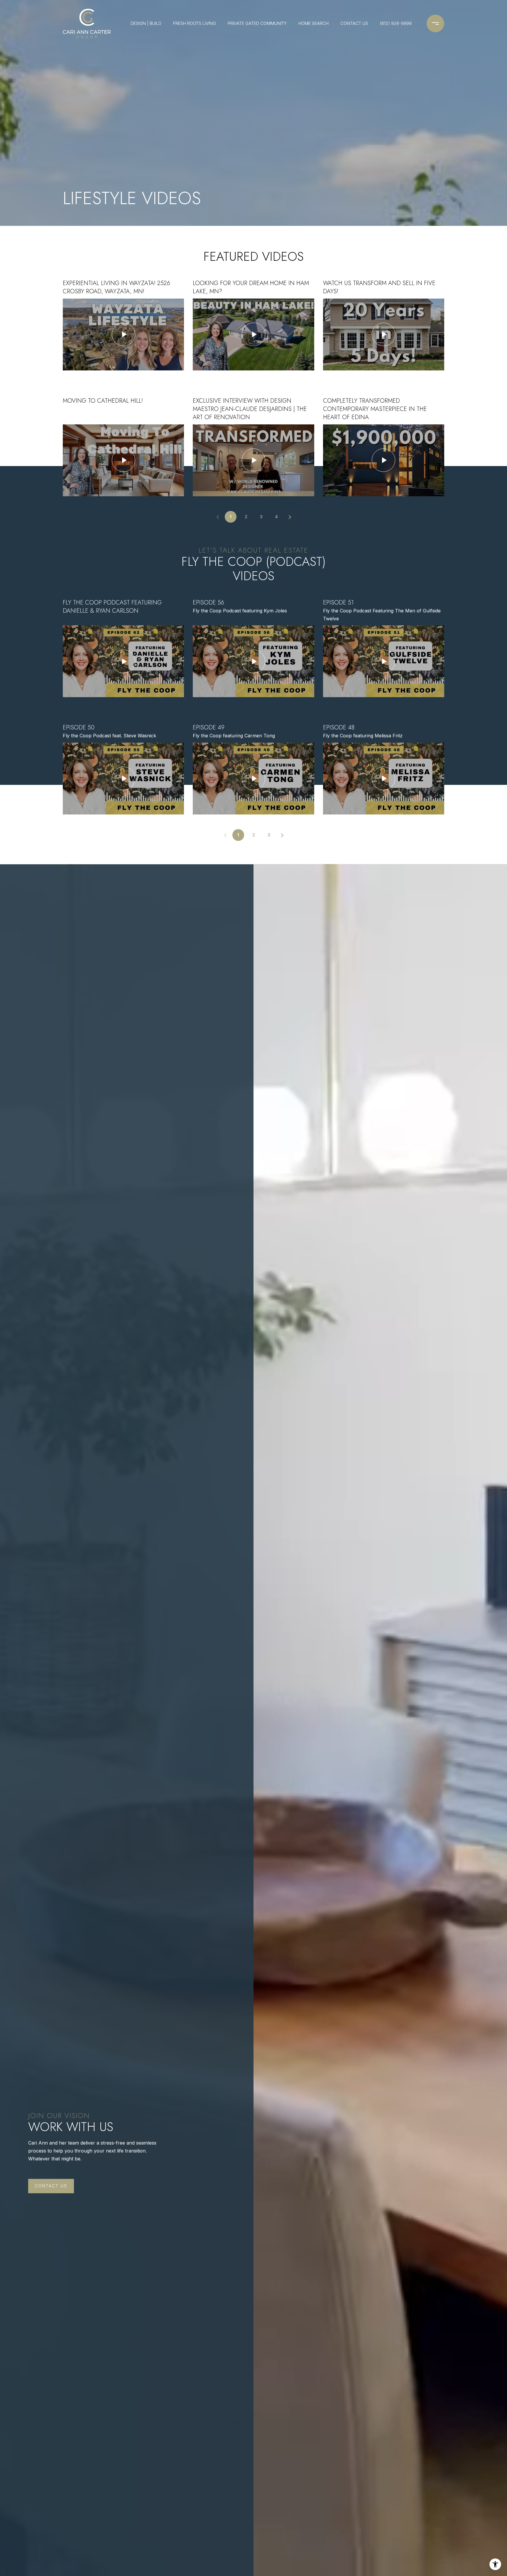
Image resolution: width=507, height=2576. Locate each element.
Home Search (314, 23)
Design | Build (146, 23)
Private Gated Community (257, 23)
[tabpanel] (253, 388)
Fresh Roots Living (195, 23)
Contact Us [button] (51, 2186)
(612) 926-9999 (396, 23)
